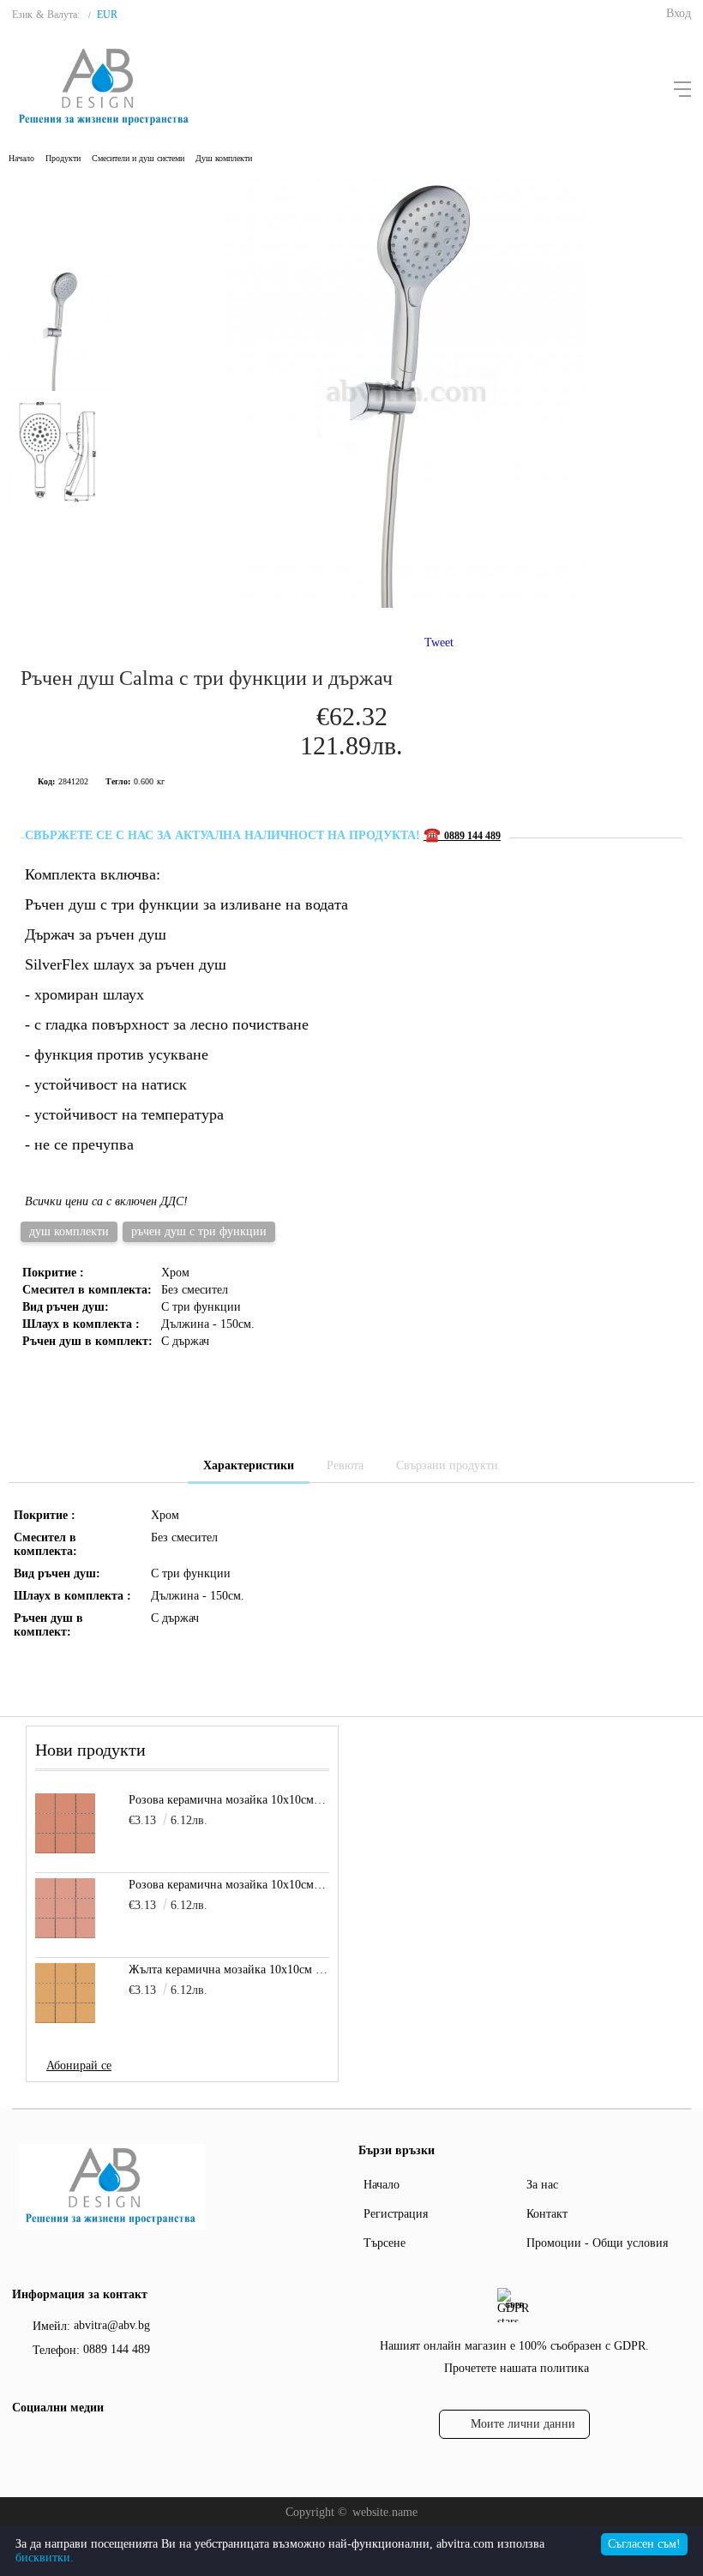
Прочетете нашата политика (517, 2368)
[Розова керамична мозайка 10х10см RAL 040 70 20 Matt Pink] (65, 1908)
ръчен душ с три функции (199, 1231)
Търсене (385, 2243)
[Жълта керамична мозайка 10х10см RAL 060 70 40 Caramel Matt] (65, 1993)
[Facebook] (23, 2443)
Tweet (439, 642)
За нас (542, 2185)
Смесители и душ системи (138, 158)
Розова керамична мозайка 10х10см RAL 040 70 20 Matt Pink (229, 1885)
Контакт (547, 2214)
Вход (679, 13)
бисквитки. (45, 2558)
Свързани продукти (447, 1465)
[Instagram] (54, 2443)
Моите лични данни (523, 2424)
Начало (21, 158)
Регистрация (396, 2214)
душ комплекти (69, 1231)
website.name (385, 2512)
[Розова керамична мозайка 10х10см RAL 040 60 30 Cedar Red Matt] (65, 1823)
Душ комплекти (224, 158)
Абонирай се (79, 2066)
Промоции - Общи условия (597, 2243)
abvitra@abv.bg (112, 2325)
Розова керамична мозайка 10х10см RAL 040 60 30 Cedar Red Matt (229, 1800)
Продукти (63, 158)
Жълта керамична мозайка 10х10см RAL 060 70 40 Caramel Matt (229, 1970)
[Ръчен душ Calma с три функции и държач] (406, 604)
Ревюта (345, 1465)
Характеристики (249, 1465)
